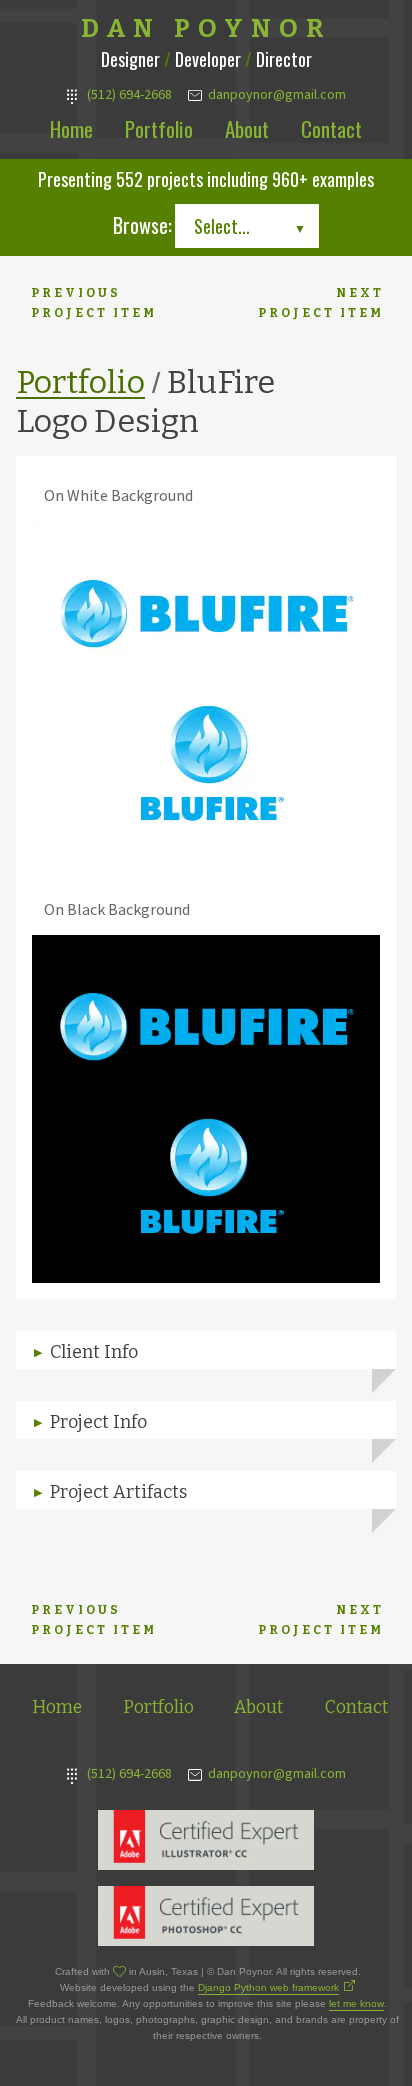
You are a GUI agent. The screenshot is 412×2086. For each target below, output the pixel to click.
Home (71, 128)
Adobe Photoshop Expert (206, 1916)
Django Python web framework (268, 1987)
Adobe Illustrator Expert (206, 1840)
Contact (331, 128)
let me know (356, 2003)
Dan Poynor (206, 29)
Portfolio (159, 128)
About (247, 128)
